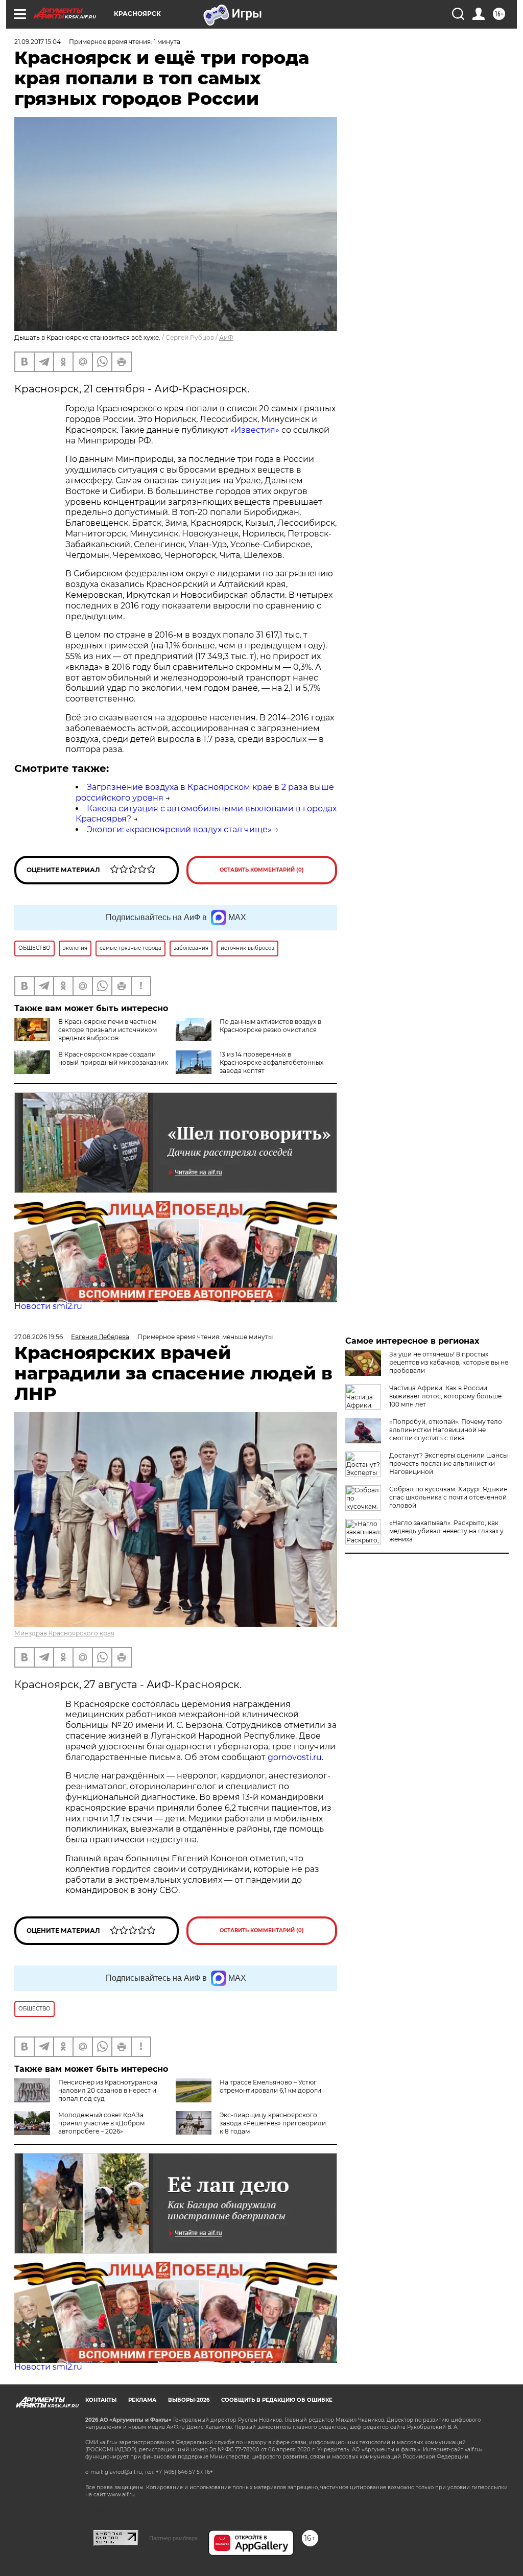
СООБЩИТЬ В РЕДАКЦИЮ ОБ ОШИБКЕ (277, 2400)
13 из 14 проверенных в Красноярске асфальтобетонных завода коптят (271, 1062)
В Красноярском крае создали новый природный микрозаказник (113, 1058)
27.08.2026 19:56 (39, 1337)
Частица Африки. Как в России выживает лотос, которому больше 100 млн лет (445, 1396)
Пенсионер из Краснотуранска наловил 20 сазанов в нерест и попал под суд (108, 2090)
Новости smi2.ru (48, 1306)
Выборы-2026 (189, 2400)
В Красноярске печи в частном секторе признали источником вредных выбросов (108, 1030)
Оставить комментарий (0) (262, 870)
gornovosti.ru (295, 1757)
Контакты (101, 2400)
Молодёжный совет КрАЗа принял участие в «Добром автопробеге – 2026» (101, 2123)
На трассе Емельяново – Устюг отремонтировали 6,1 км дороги (270, 2086)
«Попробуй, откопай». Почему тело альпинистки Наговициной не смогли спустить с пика (446, 1430)
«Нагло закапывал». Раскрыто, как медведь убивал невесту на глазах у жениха (446, 1531)
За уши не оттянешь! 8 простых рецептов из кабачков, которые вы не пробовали (449, 1362)
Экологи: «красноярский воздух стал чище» (179, 829)
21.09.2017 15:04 (38, 42)
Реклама (142, 2400)
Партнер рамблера (173, 2538)
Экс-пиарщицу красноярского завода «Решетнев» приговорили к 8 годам (273, 2123)
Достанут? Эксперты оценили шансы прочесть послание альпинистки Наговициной (448, 1463)
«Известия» (255, 430)
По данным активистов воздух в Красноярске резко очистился (270, 1026)
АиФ (226, 337)
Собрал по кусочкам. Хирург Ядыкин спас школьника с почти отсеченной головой (448, 1497)
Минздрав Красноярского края (64, 1633)
